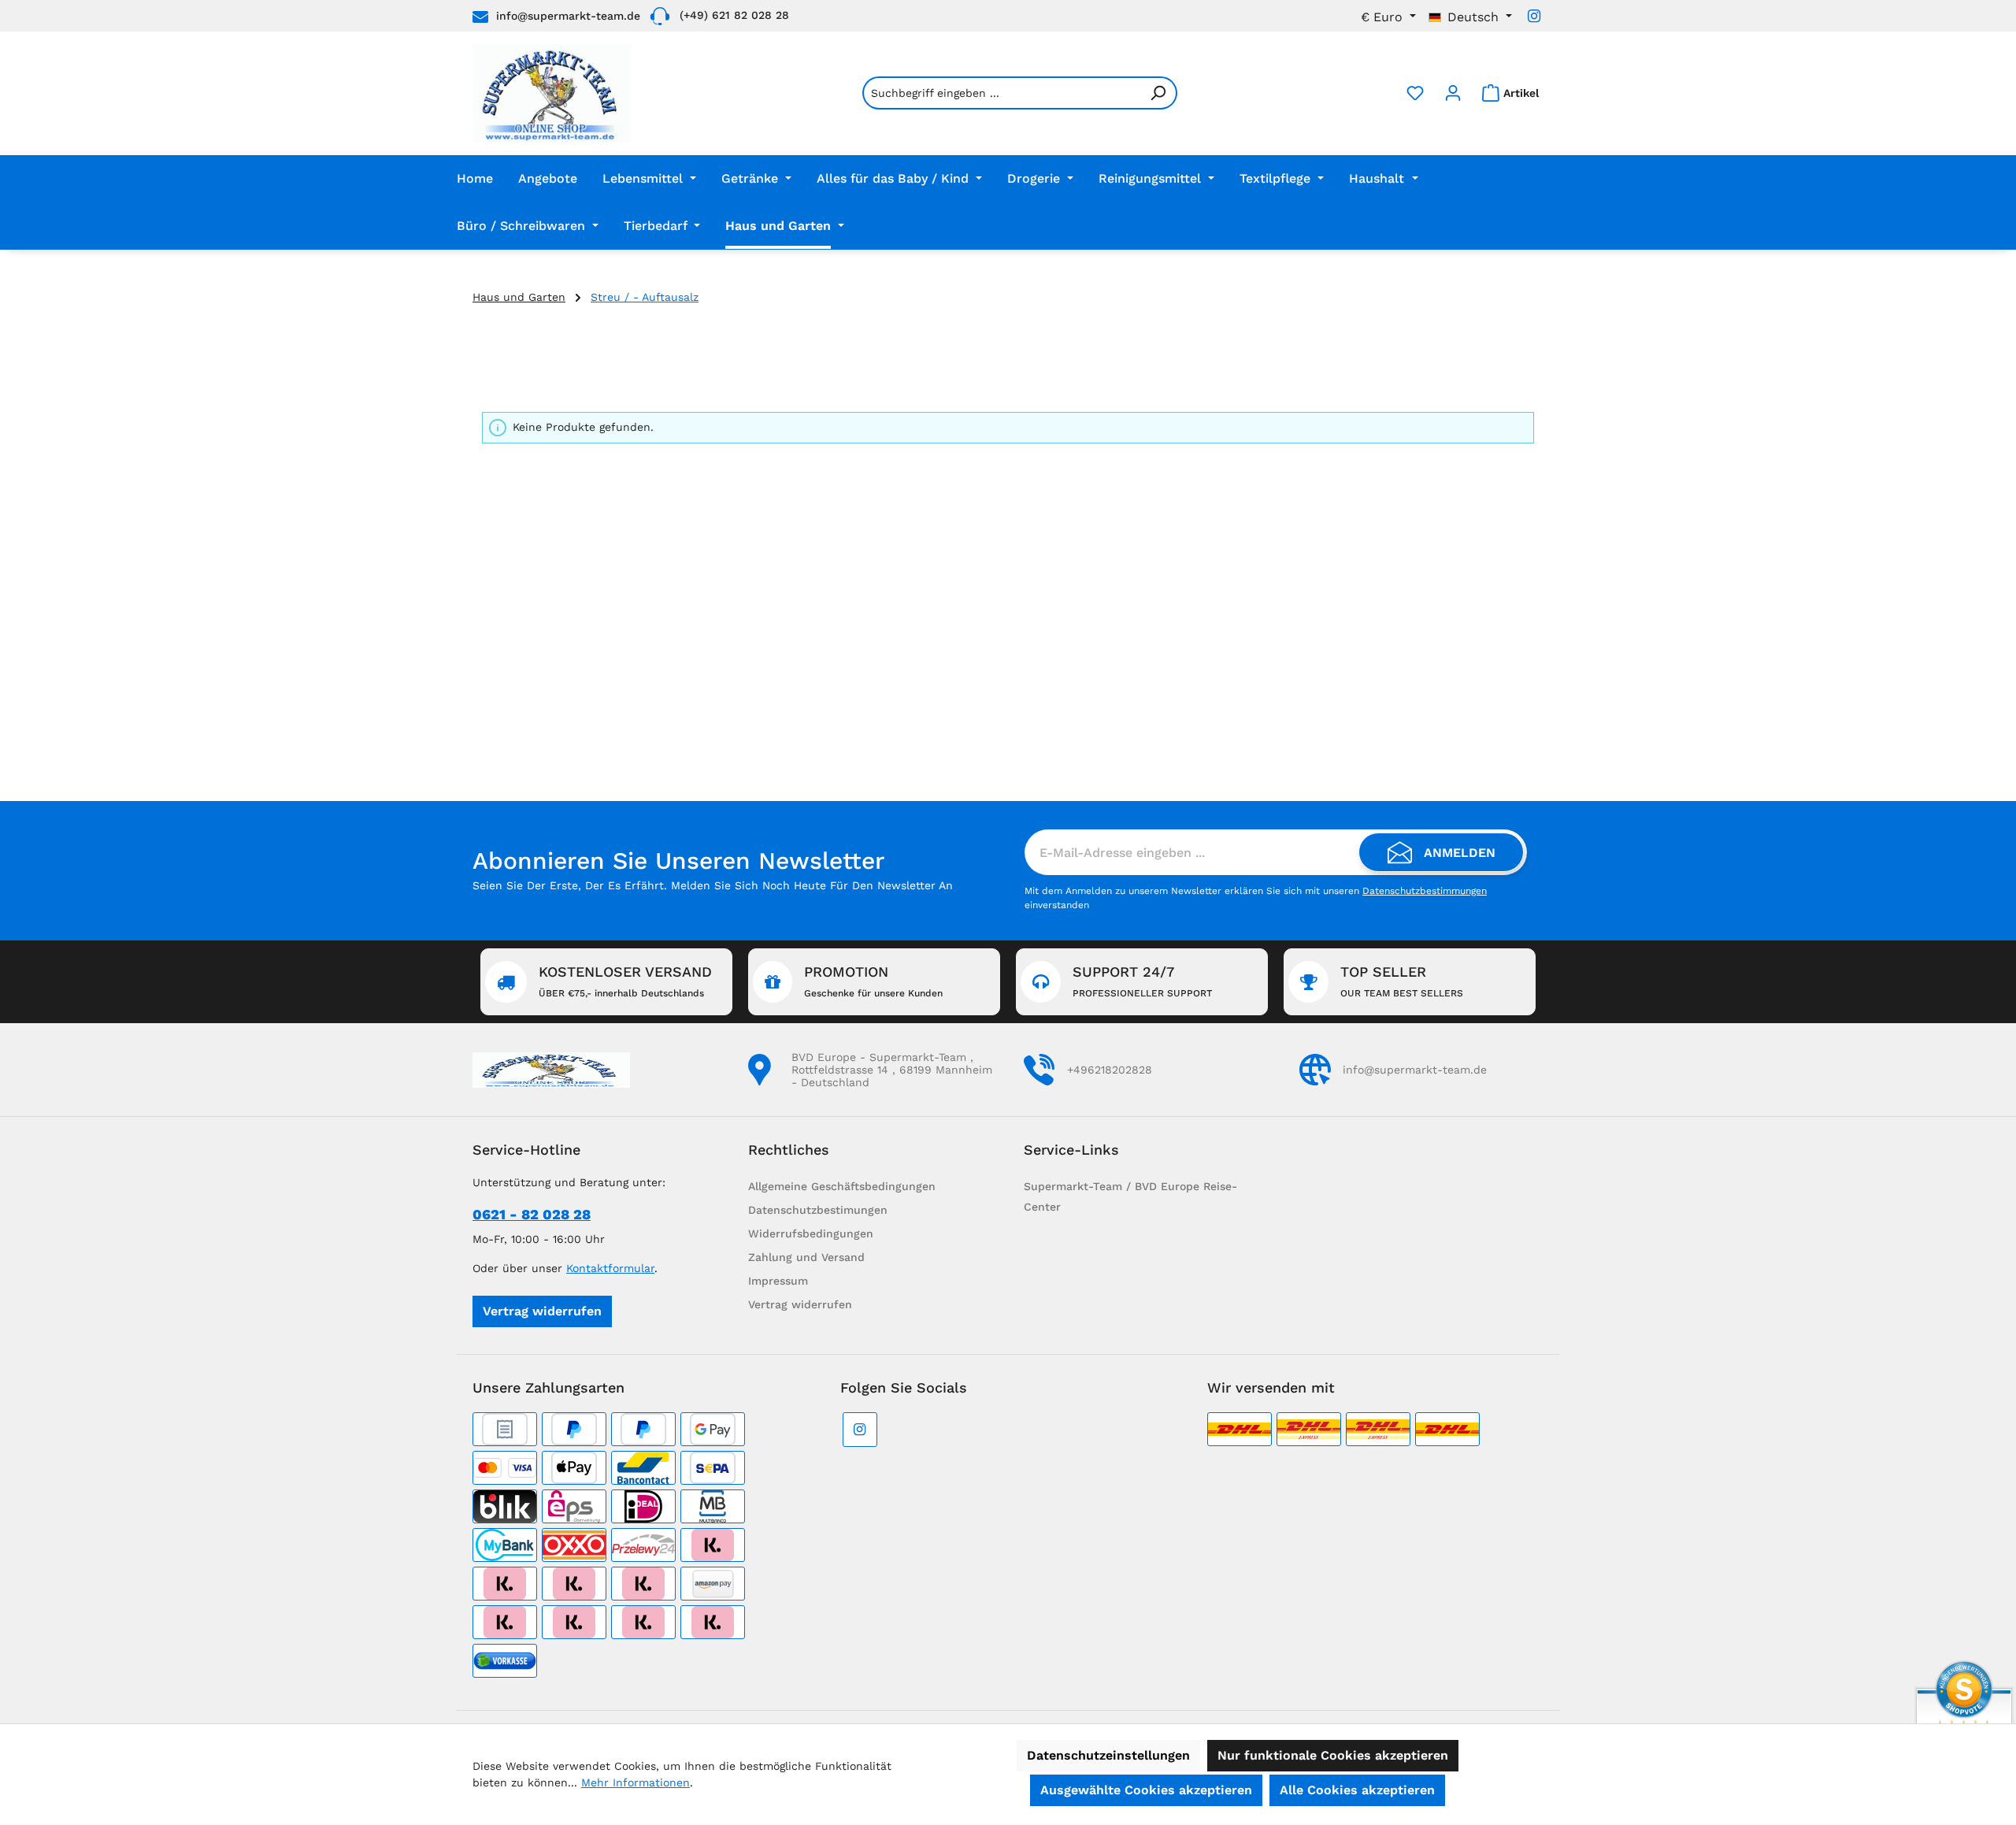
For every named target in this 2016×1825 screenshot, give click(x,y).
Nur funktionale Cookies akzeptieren (1333, 1755)
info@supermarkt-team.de (568, 16)
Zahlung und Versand (806, 1257)
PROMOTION (873, 981)
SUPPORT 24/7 (1142, 981)
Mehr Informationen (636, 1782)
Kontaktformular (610, 1268)
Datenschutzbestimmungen (1425, 891)
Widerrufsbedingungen (811, 1233)
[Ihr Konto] (1453, 93)
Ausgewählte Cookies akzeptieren (1146, 1790)
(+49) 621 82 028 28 (734, 15)
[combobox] (1001, 93)
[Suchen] (1158, 93)
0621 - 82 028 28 (532, 1214)
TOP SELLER (1402, 981)
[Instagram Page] (1534, 16)
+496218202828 (1110, 1070)
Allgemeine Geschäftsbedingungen (842, 1186)
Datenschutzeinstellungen (1108, 1755)
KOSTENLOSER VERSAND (625, 981)
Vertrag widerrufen (542, 1311)
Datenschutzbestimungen (818, 1210)
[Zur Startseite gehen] (552, 93)
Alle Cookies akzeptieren (1357, 1790)
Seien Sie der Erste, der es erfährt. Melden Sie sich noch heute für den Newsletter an (713, 885)
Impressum (778, 1281)
